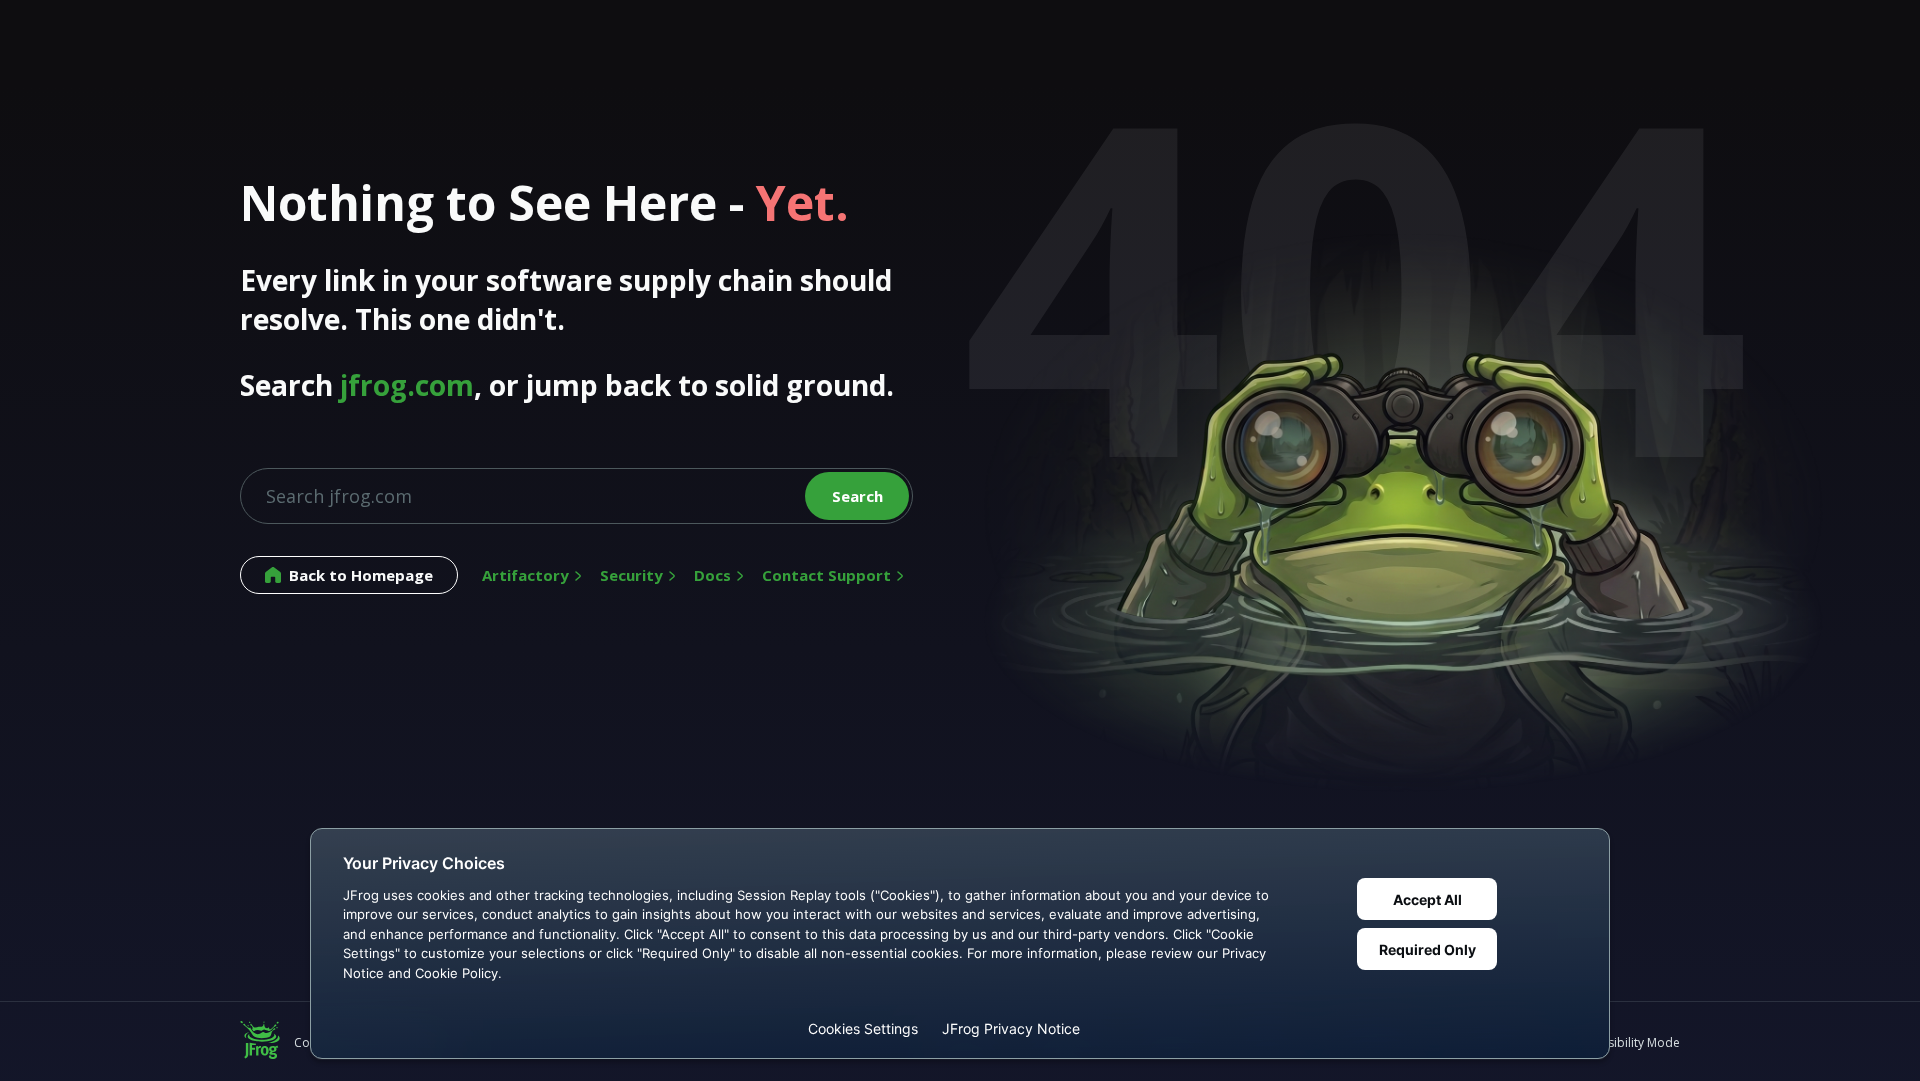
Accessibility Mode (1627, 1042)
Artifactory (525, 575)
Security (631, 575)
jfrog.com (407, 385)
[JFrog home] (260, 1042)
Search (857, 496)
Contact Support (826, 575)
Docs (712, 575)
